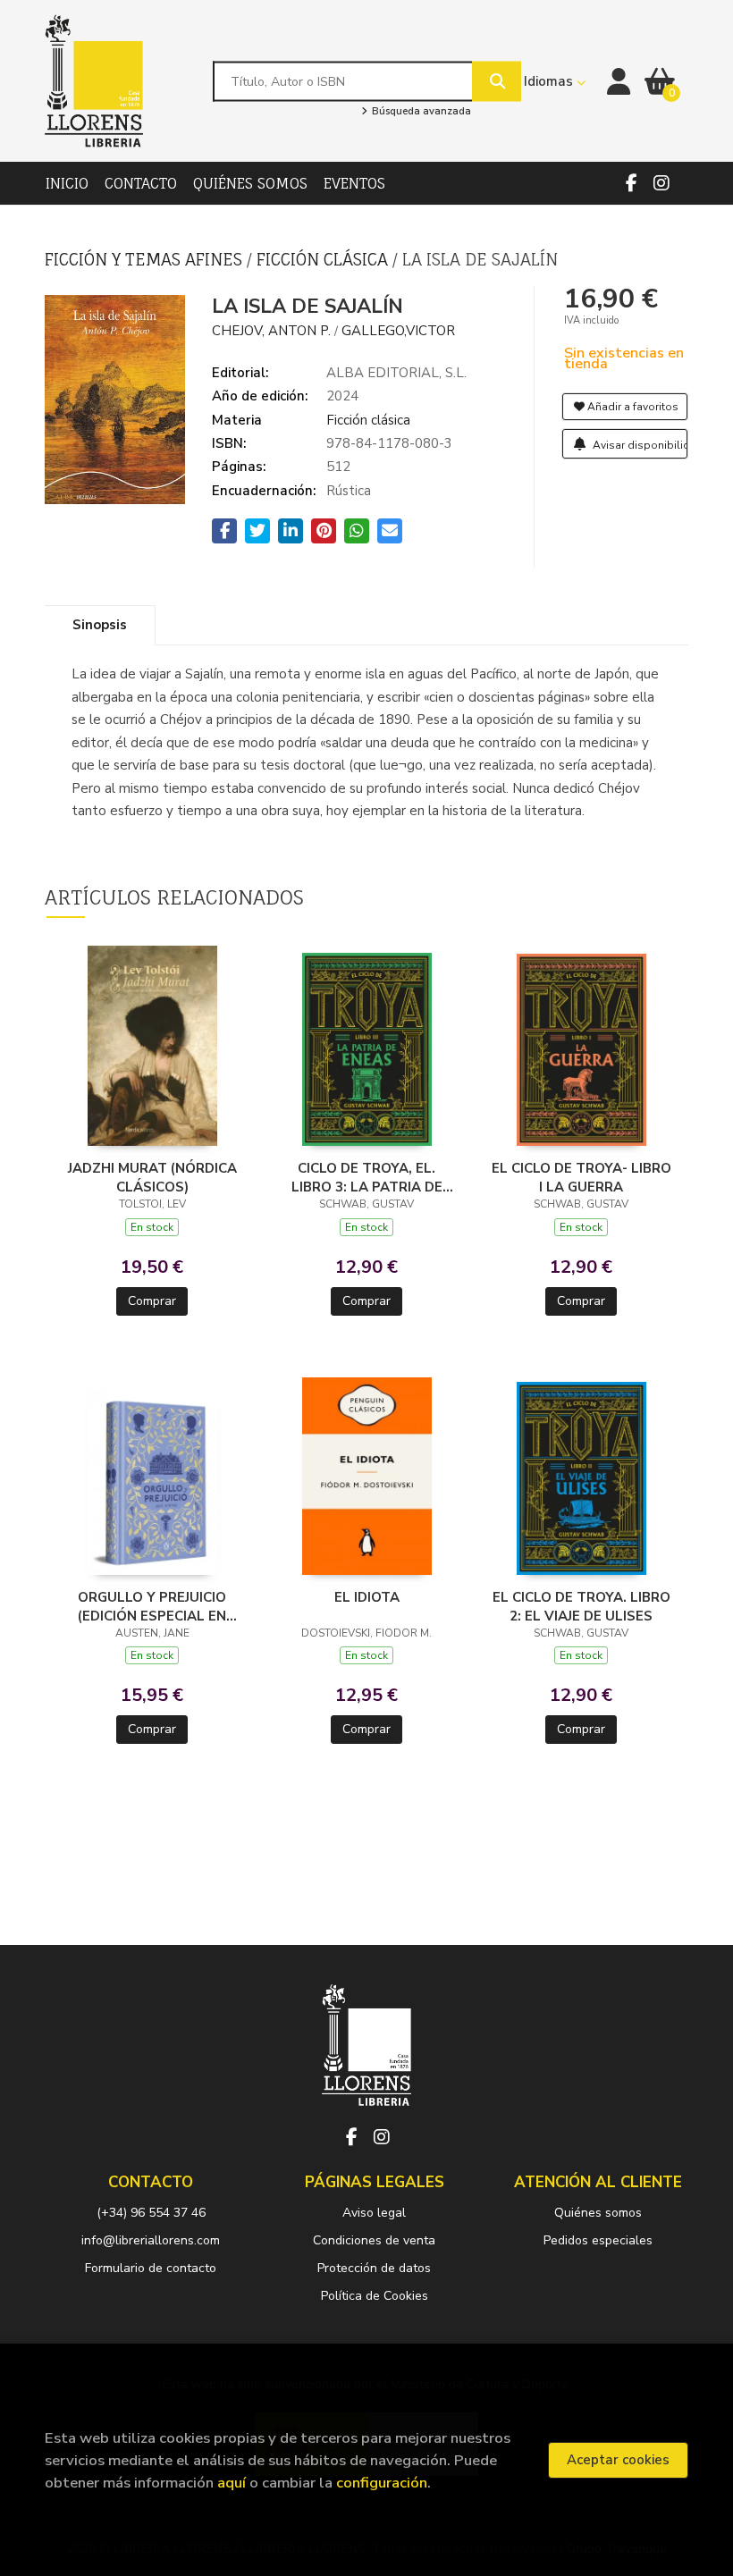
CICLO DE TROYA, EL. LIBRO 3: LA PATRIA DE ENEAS (367, 1177)
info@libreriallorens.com (151, 2240)
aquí (232, 2483)
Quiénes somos (598, 2213)
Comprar (152, 1301)
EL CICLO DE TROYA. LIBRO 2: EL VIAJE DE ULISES (581, 1606)
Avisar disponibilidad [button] (639, 445)
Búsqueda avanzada (420, 112)
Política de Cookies (375, 2296)
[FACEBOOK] (631, 183)
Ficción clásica (324, 259)
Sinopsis (100, 625)
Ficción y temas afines (146, 259)
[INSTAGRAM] (661, 183)
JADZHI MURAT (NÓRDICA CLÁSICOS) (152, 1177)
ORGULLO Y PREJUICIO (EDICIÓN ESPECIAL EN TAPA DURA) (152, 1606)
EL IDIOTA (367, 1597)
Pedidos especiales (598, 2240)
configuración (382, 2483)
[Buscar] (497, 81)
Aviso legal (374, 2213)
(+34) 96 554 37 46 (151, 2213)
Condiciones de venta (374, 2240)
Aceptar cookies (618, 2460)
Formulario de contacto (151, 2268)
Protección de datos (374, 2268)
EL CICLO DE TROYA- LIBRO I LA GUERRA (581, 1177)
